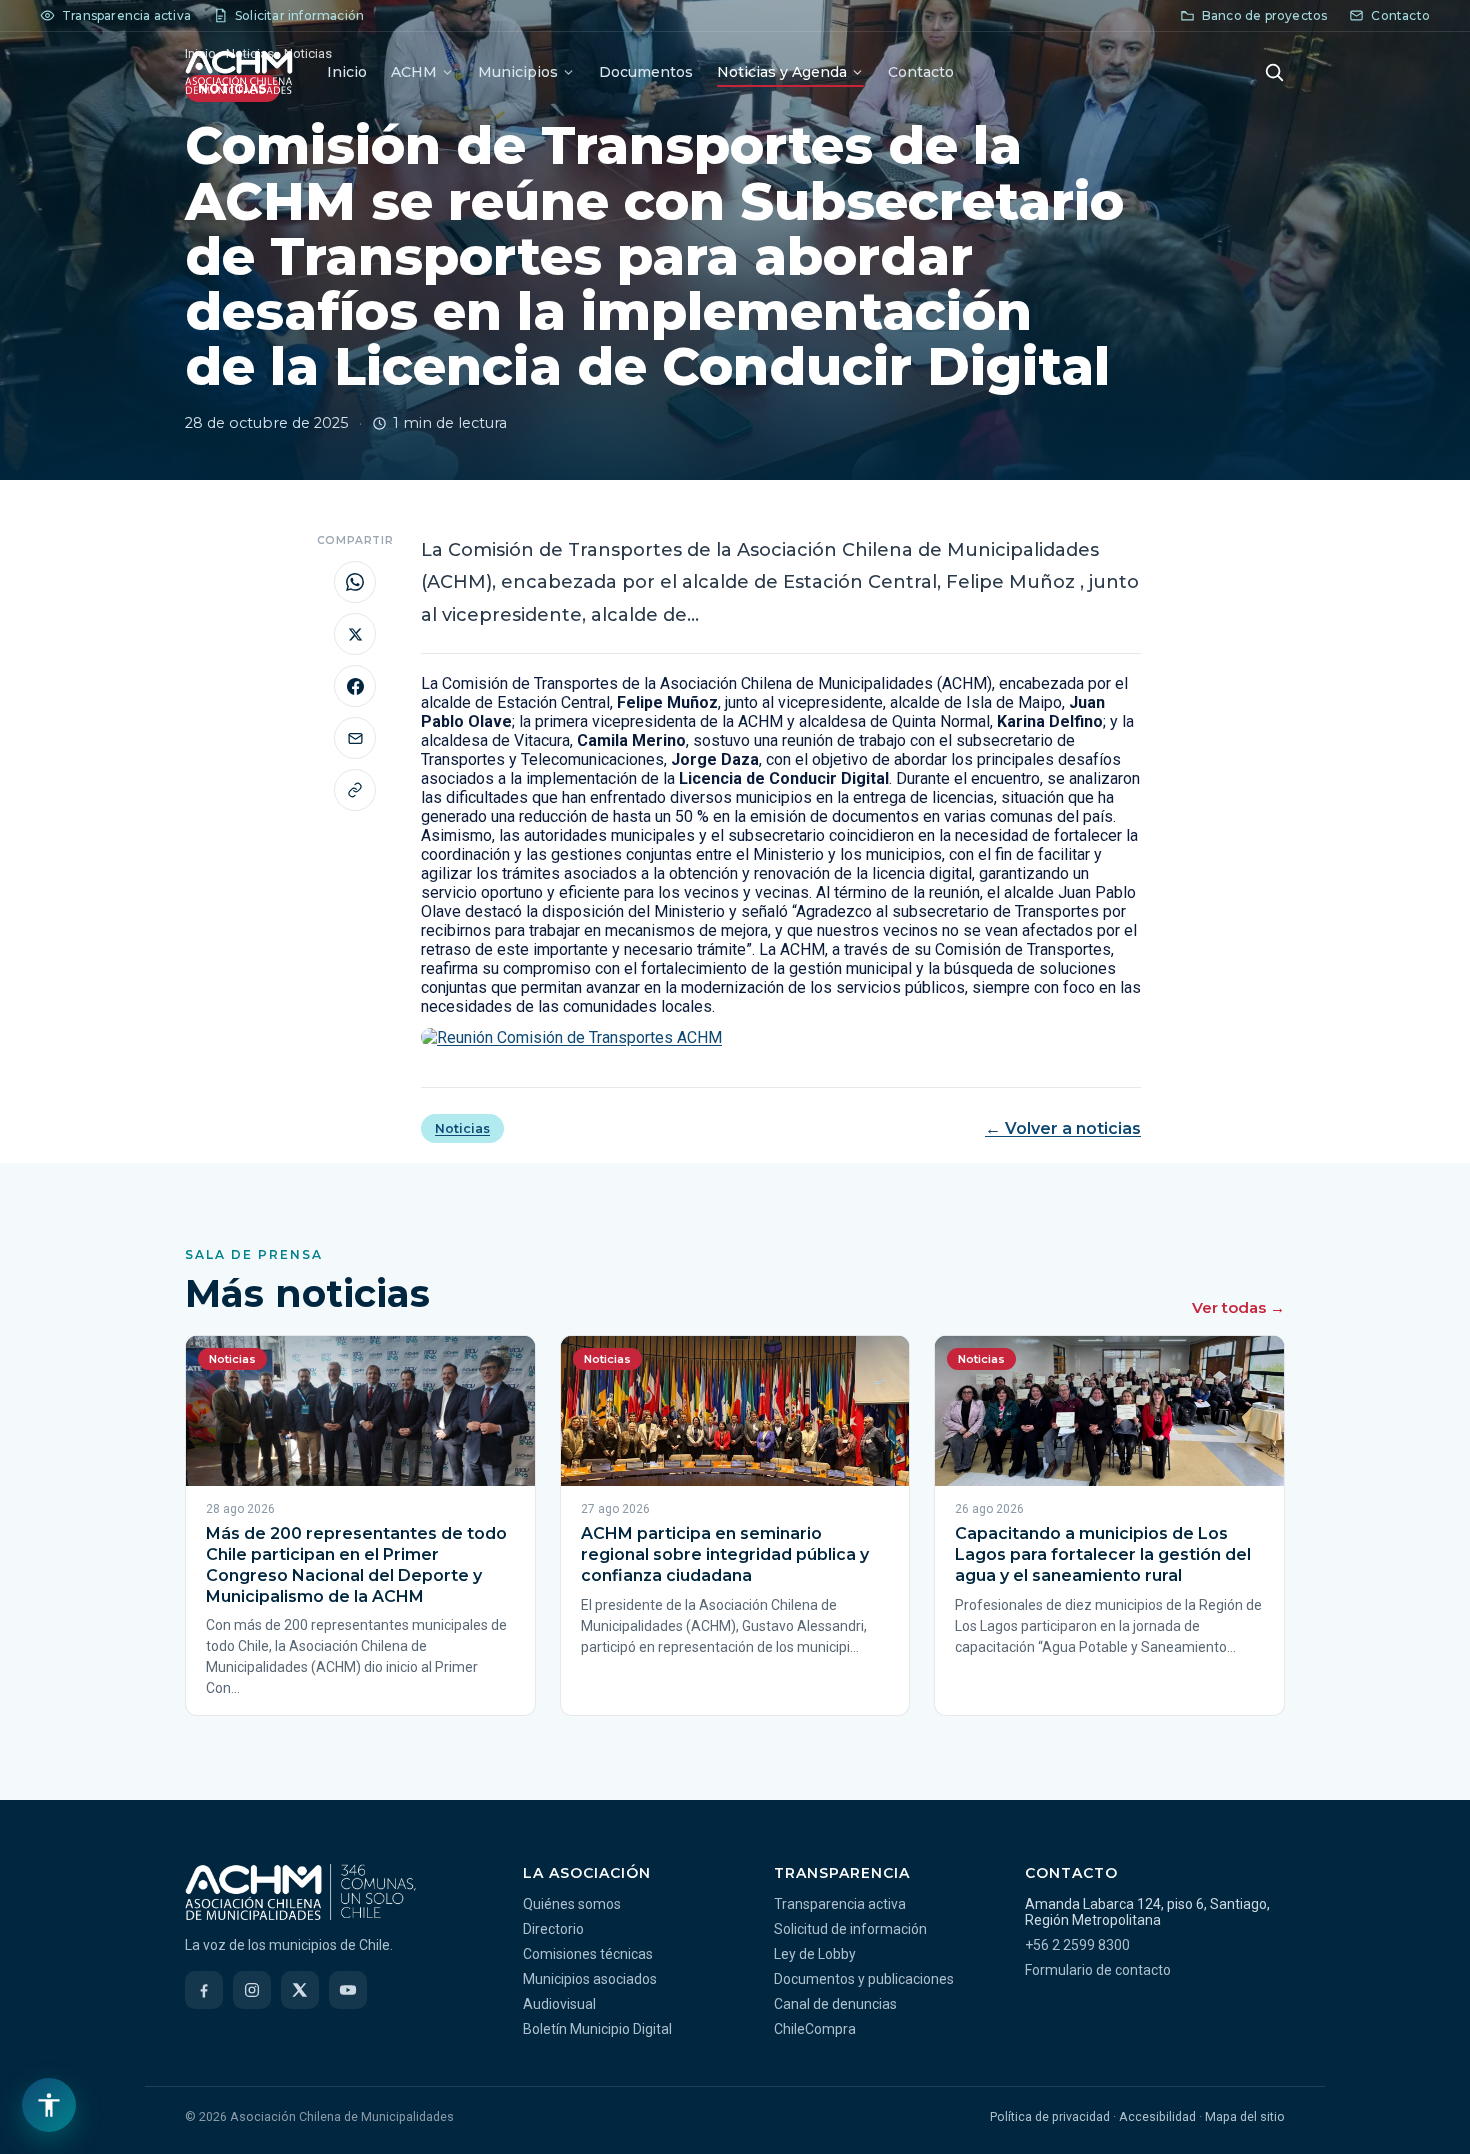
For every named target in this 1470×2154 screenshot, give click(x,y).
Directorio (553, 1929)
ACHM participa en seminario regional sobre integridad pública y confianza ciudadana (725, 1554)
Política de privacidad (1050, 2116)
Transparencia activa (840, 1904)
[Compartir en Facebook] (355, 686)
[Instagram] (252, 1990)
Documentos (646, 72)
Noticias (462, 1128)
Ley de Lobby (815, 1954)
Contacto (921, 72)
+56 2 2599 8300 (1077, 1945)
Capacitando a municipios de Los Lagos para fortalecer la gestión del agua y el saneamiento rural (1103, 1554)
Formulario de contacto (1098, 1970)
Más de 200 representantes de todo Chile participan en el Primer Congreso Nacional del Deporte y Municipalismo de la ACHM (356, 1564)
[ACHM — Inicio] (239, 72)
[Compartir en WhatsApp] (355, 582)
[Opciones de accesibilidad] (49, 2105)
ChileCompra (815, 2029)
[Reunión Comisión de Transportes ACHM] (781, 1037)
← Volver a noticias (1063, 1128)
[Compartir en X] (355, 634)
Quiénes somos (572, 1904)
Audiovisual (559, 2004)
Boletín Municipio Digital (597, 2029)
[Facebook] (204, 1990)
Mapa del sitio (1245, 2116)
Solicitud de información (850, 1929)
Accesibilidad (1157, 2116)
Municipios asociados (590, 1979)
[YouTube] (348, 1990)
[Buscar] (1274, 72)
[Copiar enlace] (355, 790)
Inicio (347, 72)
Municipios (518, 72)
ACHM (414, 72)
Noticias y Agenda (782, 72)
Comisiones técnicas (588, 1954)
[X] (300, 1990)
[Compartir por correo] (355, 738)
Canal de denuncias (835, 2004)
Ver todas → (1238, 1307)
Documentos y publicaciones (864, 1979)
